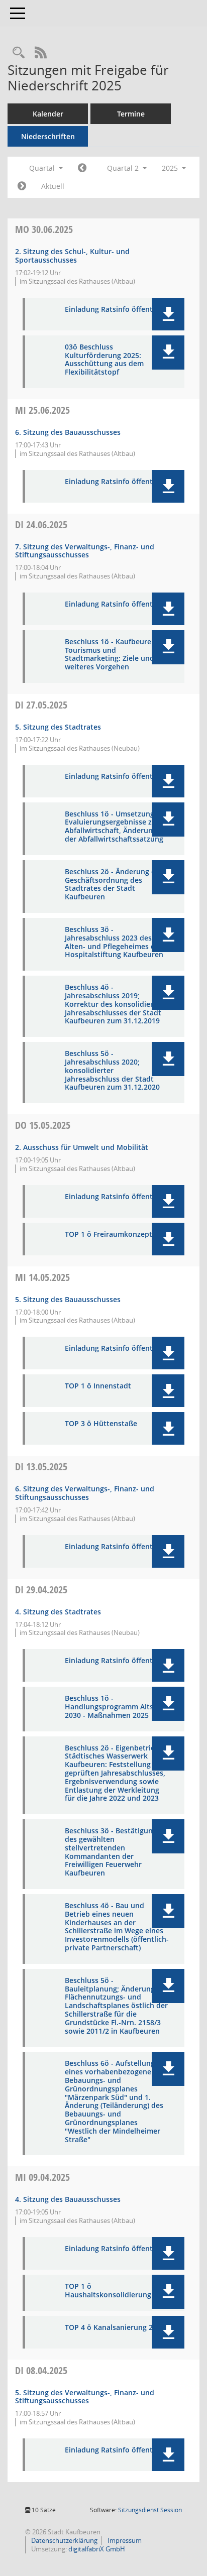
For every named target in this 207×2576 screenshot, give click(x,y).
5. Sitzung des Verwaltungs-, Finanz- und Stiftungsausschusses (85, 2397)
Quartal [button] (43, 168)
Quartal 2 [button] (124, 168)
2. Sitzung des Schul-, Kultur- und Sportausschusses (72, 256)
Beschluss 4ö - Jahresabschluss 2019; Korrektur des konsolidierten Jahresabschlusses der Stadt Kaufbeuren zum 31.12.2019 (115, 1004)
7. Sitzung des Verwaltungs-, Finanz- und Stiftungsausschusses (85, 551)
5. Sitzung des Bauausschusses (68, 1299)
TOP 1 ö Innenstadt (98, 1386)
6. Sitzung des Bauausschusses (68, 432)
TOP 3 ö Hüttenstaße (101, 1424)
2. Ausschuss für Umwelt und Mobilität (82, 1147)
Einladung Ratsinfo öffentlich (115, 310)
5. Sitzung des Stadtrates (58, 727)
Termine (131, 114)
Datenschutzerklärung (64, 2540)
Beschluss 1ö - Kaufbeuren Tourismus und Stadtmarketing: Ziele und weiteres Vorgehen (110, 655)
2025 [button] (171, 168)
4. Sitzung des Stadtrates (58, 1612)
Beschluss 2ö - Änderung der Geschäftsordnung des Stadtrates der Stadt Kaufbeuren (114, 885)
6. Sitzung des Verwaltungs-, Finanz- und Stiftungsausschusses (85, 1493)
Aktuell (53, 186)
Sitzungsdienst (150, 2510)
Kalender (48, 114)
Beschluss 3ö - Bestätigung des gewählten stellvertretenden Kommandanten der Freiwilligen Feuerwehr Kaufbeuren (111, 1852)
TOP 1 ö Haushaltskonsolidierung (108, 2291)
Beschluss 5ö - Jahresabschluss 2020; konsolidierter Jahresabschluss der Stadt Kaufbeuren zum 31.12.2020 (112, 1071)
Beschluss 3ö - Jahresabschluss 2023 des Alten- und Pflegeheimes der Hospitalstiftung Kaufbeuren (114, 942)
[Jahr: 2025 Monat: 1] (82, 168)
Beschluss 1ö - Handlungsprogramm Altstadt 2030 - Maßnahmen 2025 (116, 1707)
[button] (168, 314)
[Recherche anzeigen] (19, 53)
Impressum (124, 2540)
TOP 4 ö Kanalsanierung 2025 (115, 2328)
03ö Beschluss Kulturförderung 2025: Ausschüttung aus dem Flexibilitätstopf (104, 360)
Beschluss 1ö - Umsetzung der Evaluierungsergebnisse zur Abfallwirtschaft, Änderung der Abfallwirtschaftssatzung (116, 827)
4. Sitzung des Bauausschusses (68, 2199)
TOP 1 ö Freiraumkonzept (109, 1235)
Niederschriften (48, 136)
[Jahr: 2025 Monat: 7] (22, 186)
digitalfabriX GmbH (97, 2549)
